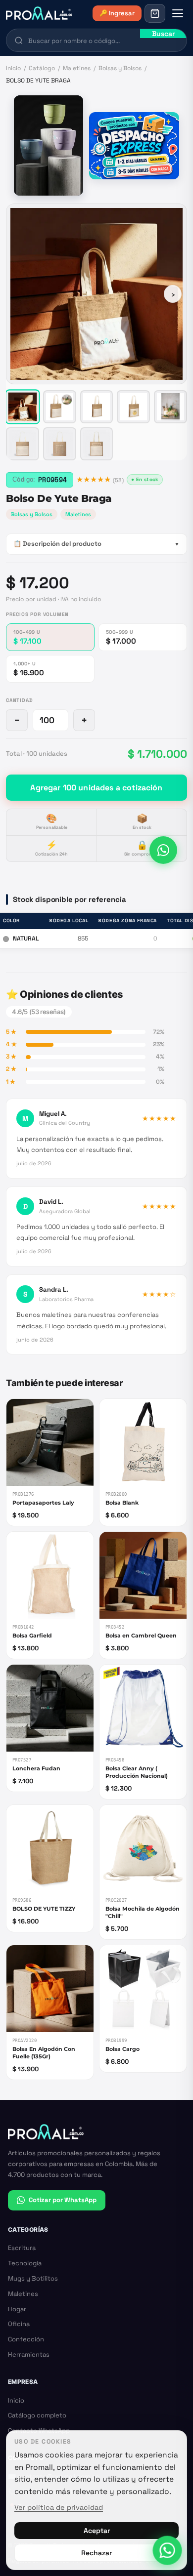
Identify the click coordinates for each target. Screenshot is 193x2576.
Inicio (13, 68)
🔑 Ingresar (117, 13)
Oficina (19, 2324)
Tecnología (25, 2263)
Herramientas (29, 2354)
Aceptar (97, 2531)
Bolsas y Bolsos (120, 68)
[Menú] (178, 13)
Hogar (17, 2309)
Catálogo (42, 68)
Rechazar (96, 2553)
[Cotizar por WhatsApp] (163, 850)
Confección (26, 2339)
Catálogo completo (37, 2415)
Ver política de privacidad (59, 2507)
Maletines (77, 68)
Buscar (163, 34)
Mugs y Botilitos (33, 2278)
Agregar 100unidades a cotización (96, 788)
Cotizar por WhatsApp (63, 2200)
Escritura (22, 2248)
